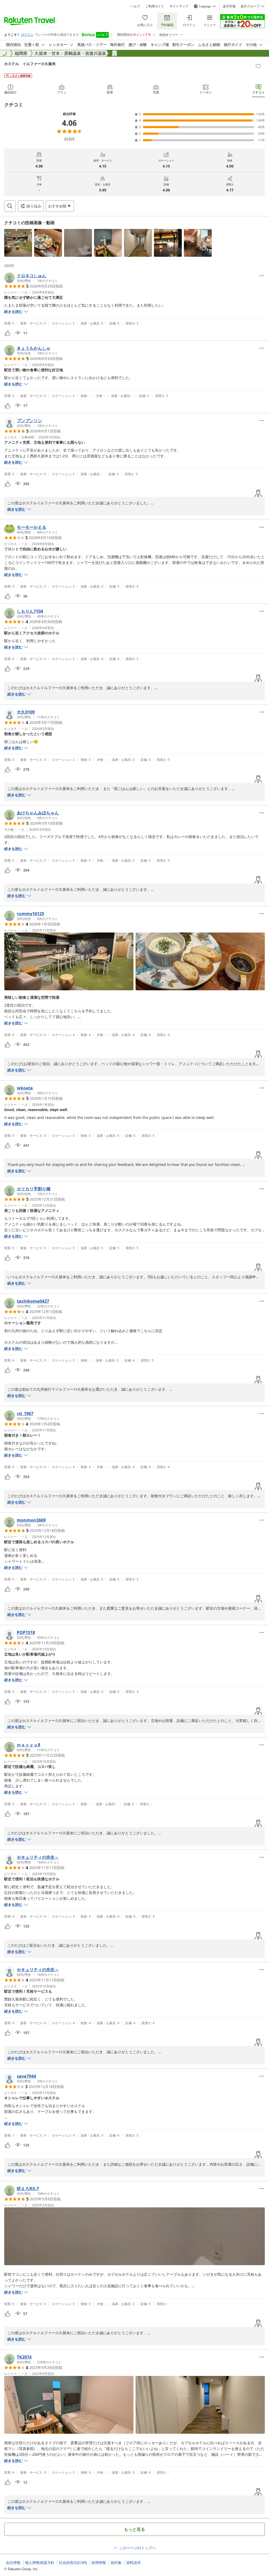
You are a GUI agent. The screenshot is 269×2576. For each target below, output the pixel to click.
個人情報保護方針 (40, 2563)
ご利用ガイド (155, 6)
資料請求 (133, 2563)
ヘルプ (135, 6)
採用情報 (99, 2563)
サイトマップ (179, 6)
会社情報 (13, 2563)
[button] (18, 243)
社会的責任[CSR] (73, 2563)
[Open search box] (10, 206)
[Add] (258, 66)
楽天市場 (229, 6)
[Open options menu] (262, 276)
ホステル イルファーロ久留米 (30, 64)
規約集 (116, 2563)
